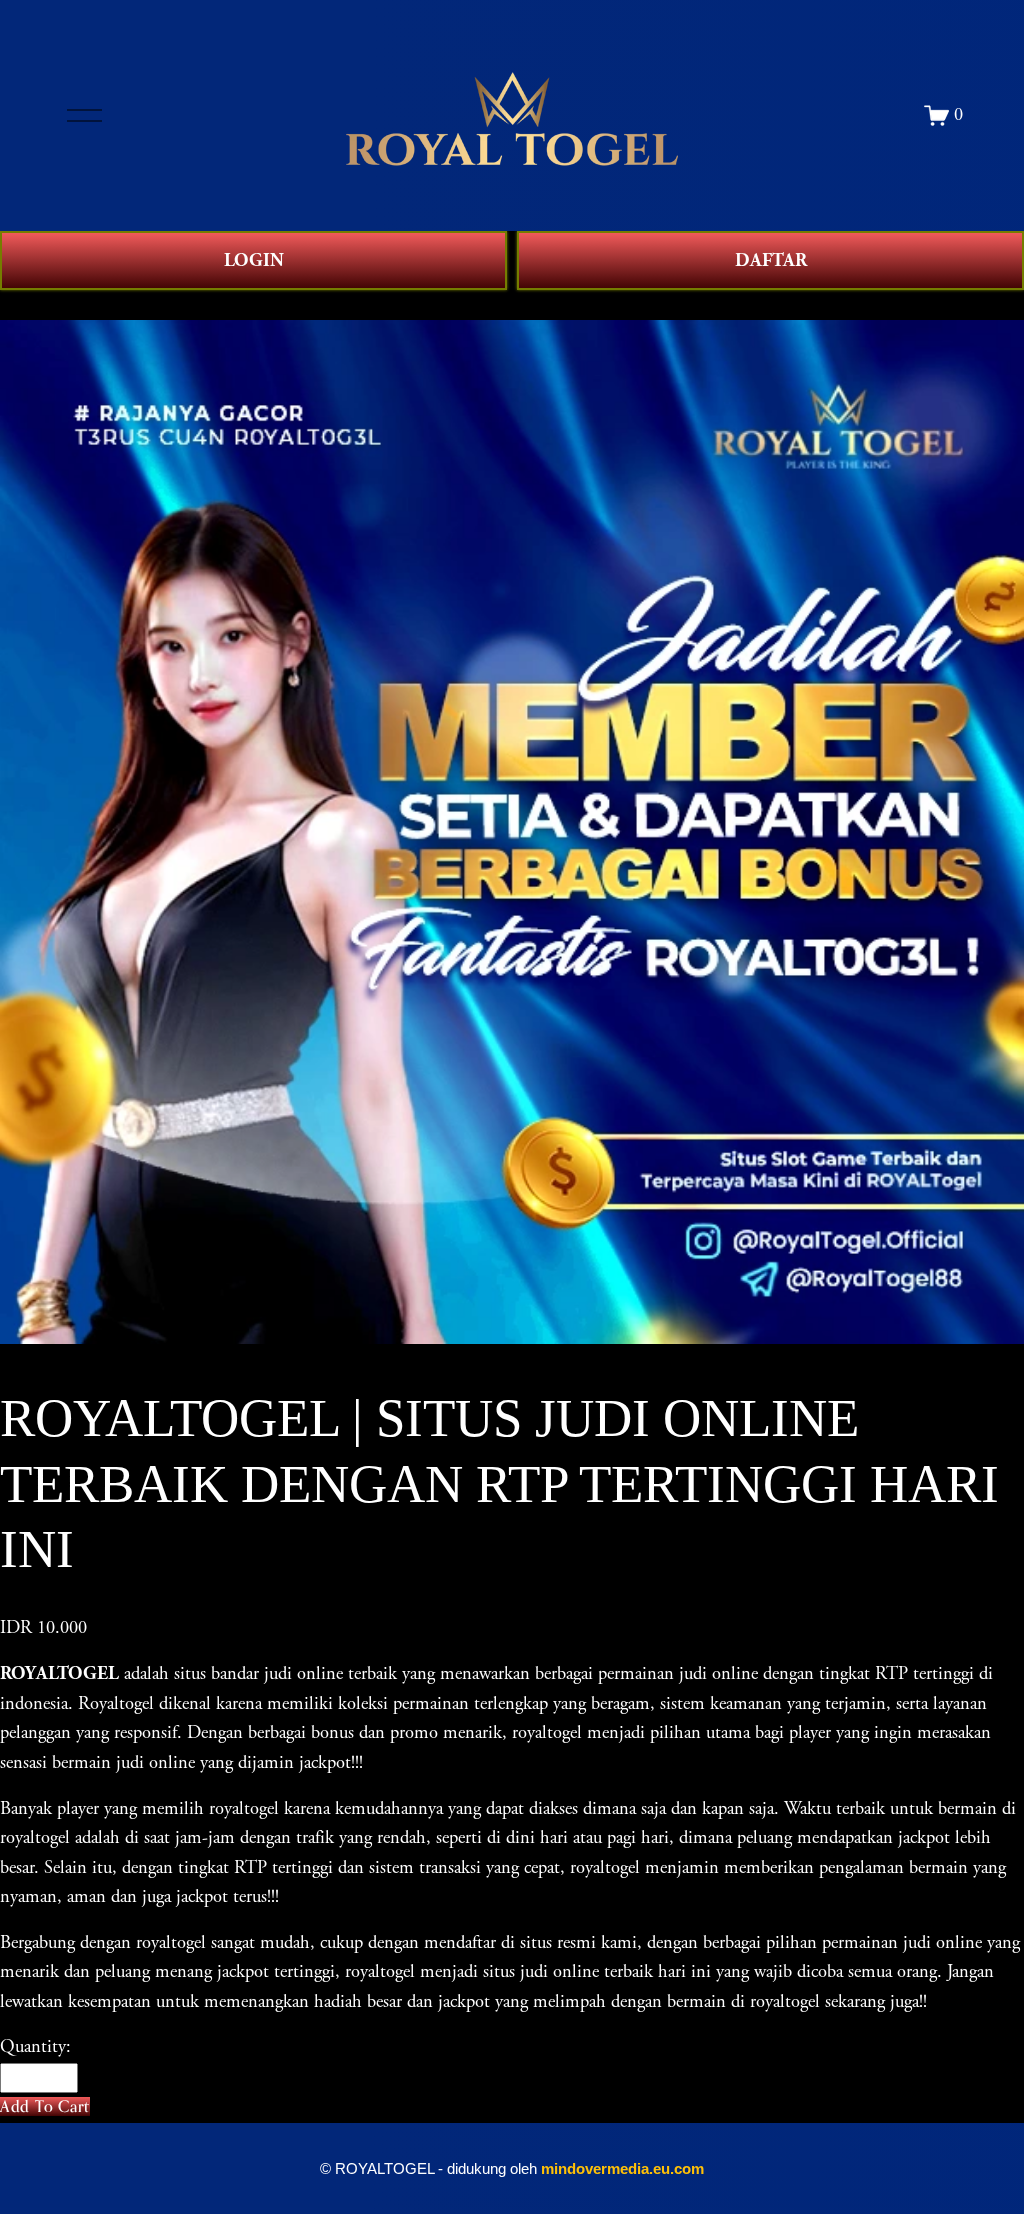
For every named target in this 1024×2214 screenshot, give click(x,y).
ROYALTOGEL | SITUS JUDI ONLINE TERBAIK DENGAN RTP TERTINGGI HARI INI (384, 304)
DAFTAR (771, 260)
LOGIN (254, 260)
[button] (45, 2106)
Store (18, 304)
